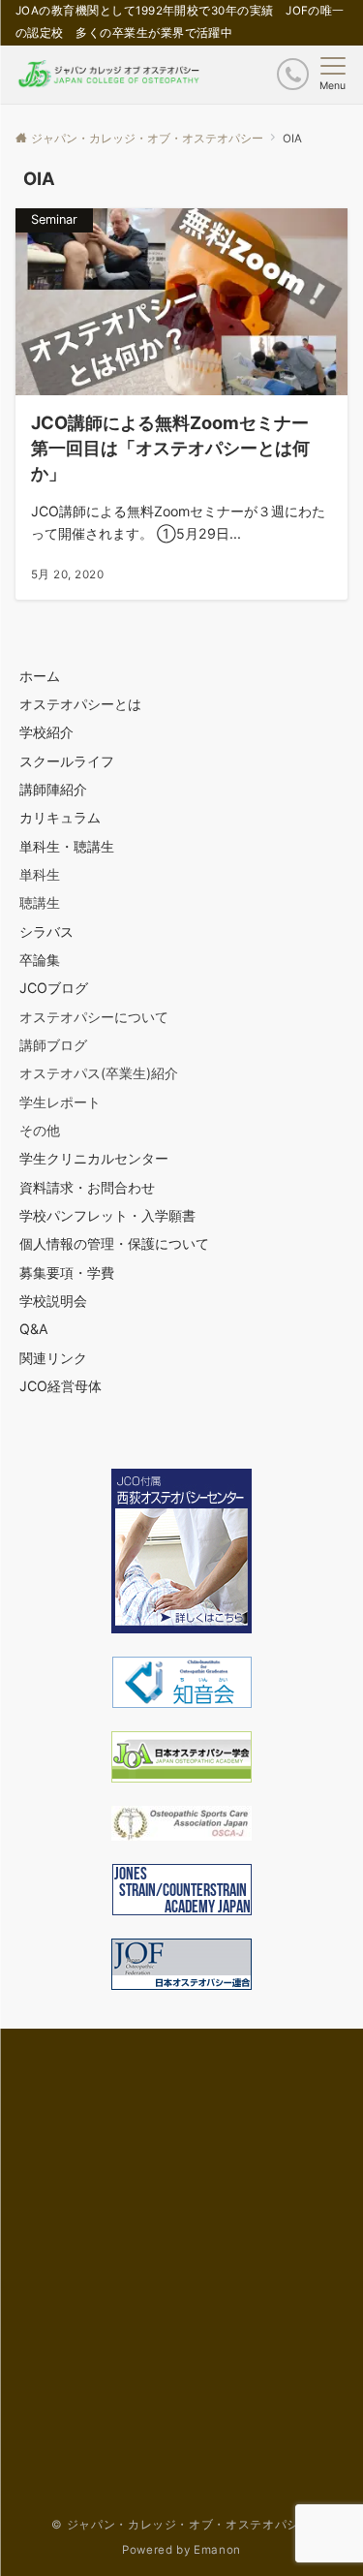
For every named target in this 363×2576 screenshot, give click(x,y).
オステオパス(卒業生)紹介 (99, 1073)
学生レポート (60, 1102)
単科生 (40, 874)
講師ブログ (53, 1045)
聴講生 (40, 902)
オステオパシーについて (94, 1017)
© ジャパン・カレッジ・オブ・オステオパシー (181, 2525)
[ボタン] (293, 74)
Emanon (217, 2550)
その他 (40, 1130)
